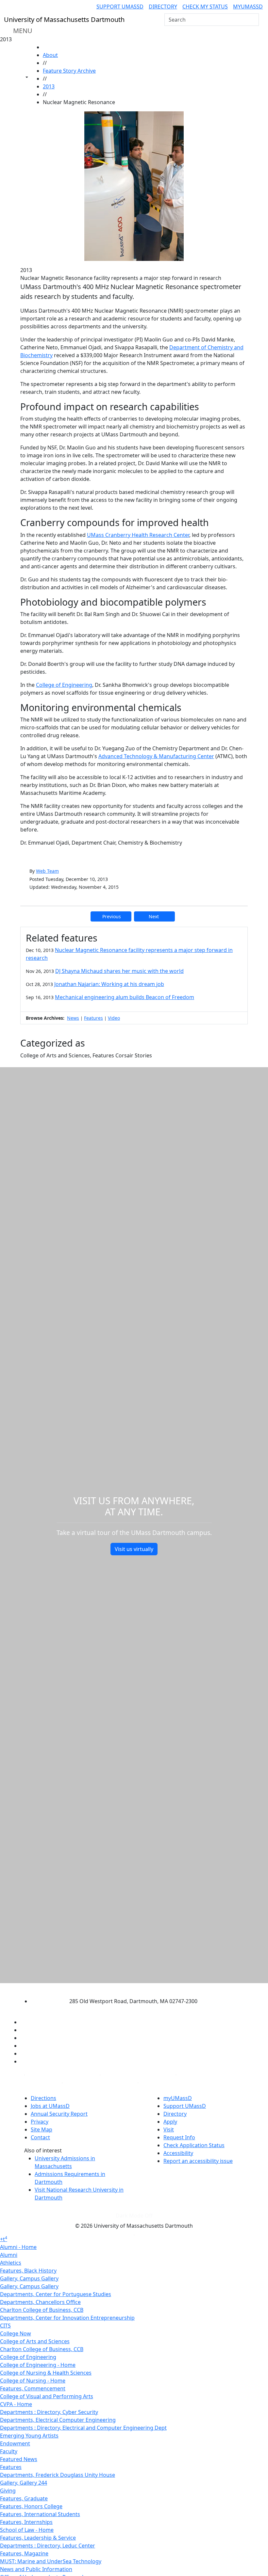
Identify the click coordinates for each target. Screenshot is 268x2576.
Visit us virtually (134, 1549)
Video (114, 1018)
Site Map (42, 2129)
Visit (169, 2129)
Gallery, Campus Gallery (29, 2278)
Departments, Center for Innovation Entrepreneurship (67, 2318)
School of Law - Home (27, 2530)
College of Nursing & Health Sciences (46, 2373)
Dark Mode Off (134, 2216)
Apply (170, 2122)
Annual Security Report (59, 2114)
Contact (40, 2137)
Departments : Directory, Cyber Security (49, 2412)
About (50, 55)
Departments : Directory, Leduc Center (48, 2546)
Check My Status (205, 7)
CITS (5, 2326)
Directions (43, 2098)
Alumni (9, 2255)
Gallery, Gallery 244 (24, 2483)
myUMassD (248, 7)
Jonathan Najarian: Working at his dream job (109, 984)
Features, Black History (28, 2271)
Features (93, 1018)
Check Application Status (194, 2145)
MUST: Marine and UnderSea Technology (51, 2561)
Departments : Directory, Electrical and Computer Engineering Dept (83, 2428)
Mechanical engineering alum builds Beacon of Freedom (125, 997)
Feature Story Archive (69, 71)
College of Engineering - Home (38, 2365)
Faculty (9, 2451)
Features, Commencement (33, 2388)
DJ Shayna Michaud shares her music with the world (119, 971)
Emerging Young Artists (29, 2436)
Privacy (40, 2122)
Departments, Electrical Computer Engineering (58, 2420)
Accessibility (178, 2153)
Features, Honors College (31, 2506)
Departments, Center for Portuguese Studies (56, 2294)
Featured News (19, 2459)
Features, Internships (26, 2522)
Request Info (179, 2137)
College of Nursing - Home (33, 2381)
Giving (8, 2491)
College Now (16, 2333)
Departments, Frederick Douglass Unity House (58, 2475)
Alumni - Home (18, 2247)
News (73, 1018)
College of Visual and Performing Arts (47, 2396)
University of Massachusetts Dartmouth (128, 1989)
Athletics (11, 2263)
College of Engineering (64, 685)
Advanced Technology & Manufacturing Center (156, 756)
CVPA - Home (16, 2404)
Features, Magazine (24, 2553)
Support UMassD (120, 7)
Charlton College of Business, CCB (42, 2310)
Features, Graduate (24, 2498)
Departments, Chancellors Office (40, 2302)
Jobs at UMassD (50, 2106)
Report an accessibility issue (198, 2161)
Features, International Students (40, 2514)
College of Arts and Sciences (35, 2341)
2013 (49, 86)
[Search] (253, 20)
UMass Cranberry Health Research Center (138, 535)
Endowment (15, 2443)
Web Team (47, 871)
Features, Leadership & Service (38, 2538)
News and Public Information (36, 2569)
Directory (163, 7)
